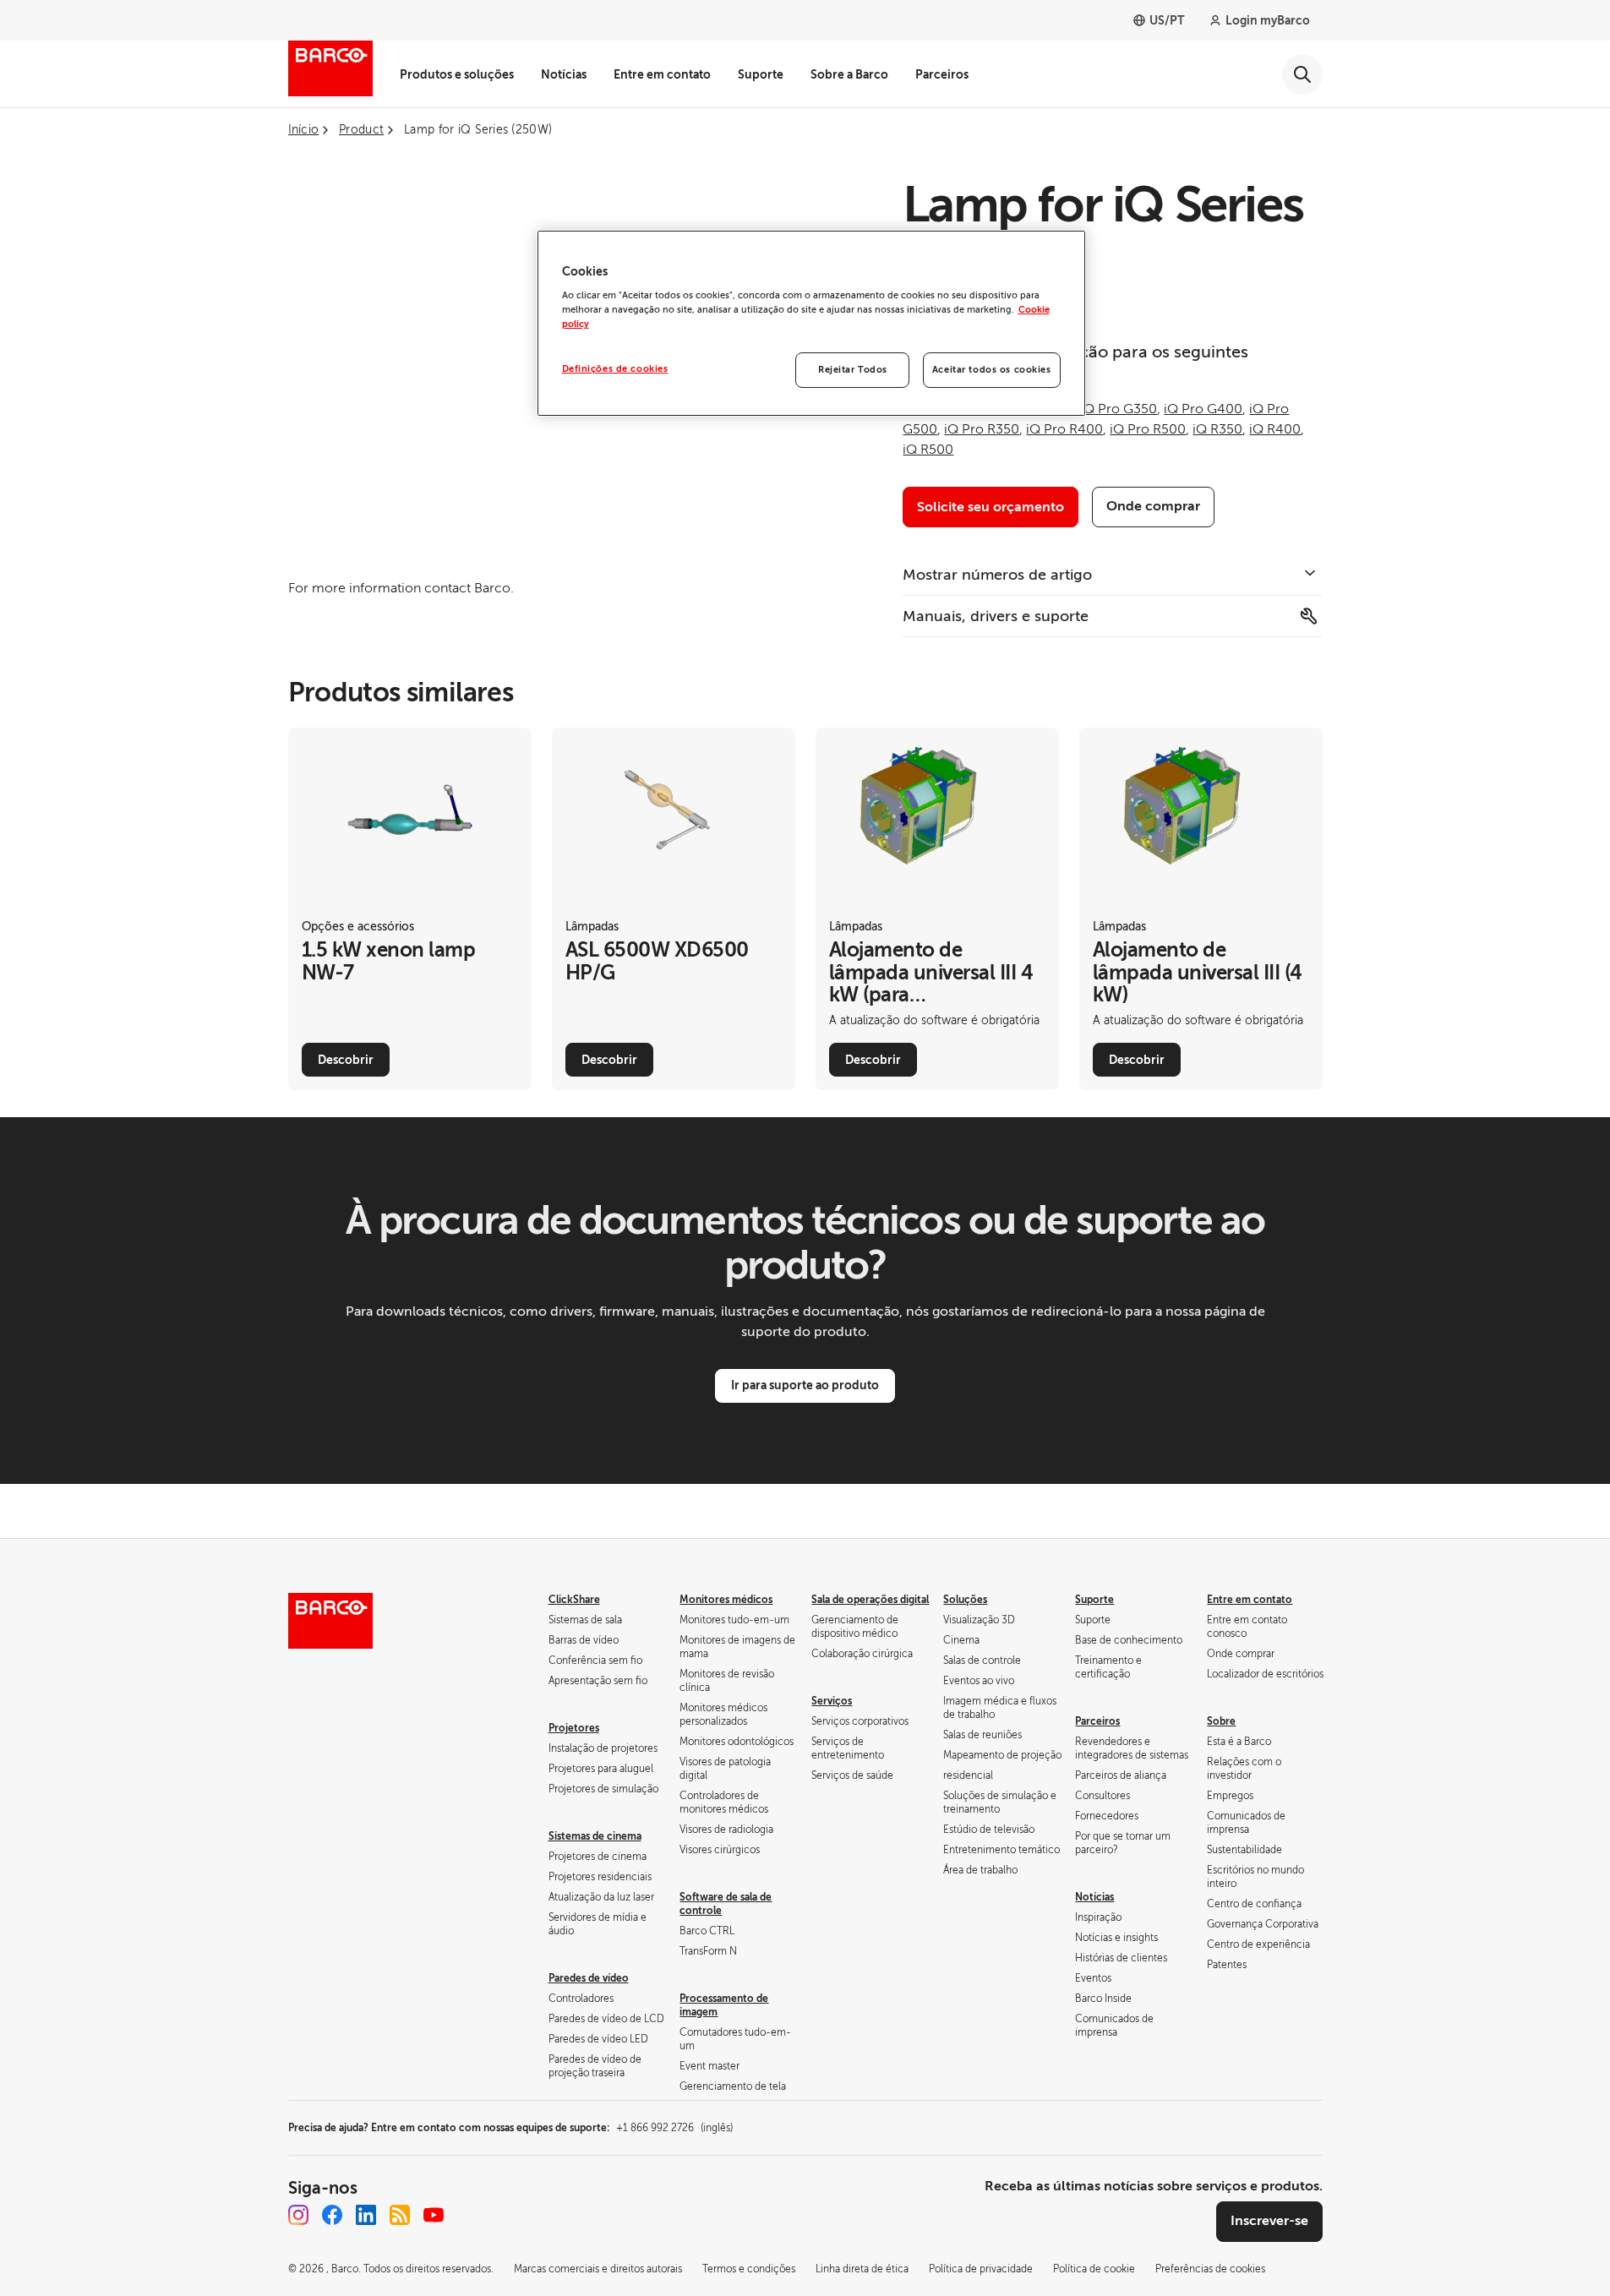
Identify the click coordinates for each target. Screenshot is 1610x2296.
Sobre (1221, 1721)
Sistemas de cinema (595, 1836)
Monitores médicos (726, 1600)
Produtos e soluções (457, 74)
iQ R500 (928, 450)
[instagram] (298, 2215)
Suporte (761, 74)
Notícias (564, 74)
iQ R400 (1275, 429)
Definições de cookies (615, 369)
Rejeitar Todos (853, 370)
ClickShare (574, 1600)
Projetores (574, 1728)
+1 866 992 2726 (674, 2128)
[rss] (400, 2215)
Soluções (965, 1600)
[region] (811, 324)
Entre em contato (662, 74)
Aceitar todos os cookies (992, 370)
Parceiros (942, 74)
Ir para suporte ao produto (805, 1385)
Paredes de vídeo (589, 1978)
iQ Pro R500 (1148, 429)
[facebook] (332, 2215)
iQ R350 (1217, 429)
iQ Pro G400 (1203, 409)
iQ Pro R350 (982, 429)
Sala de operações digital (870, 1600)
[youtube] (434, 2215)
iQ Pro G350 (1119, 409)
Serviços (832, 1701)
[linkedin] (366, 2215)
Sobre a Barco (849, 74)
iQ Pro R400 (1064, 429)
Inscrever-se (1269, 2221)
